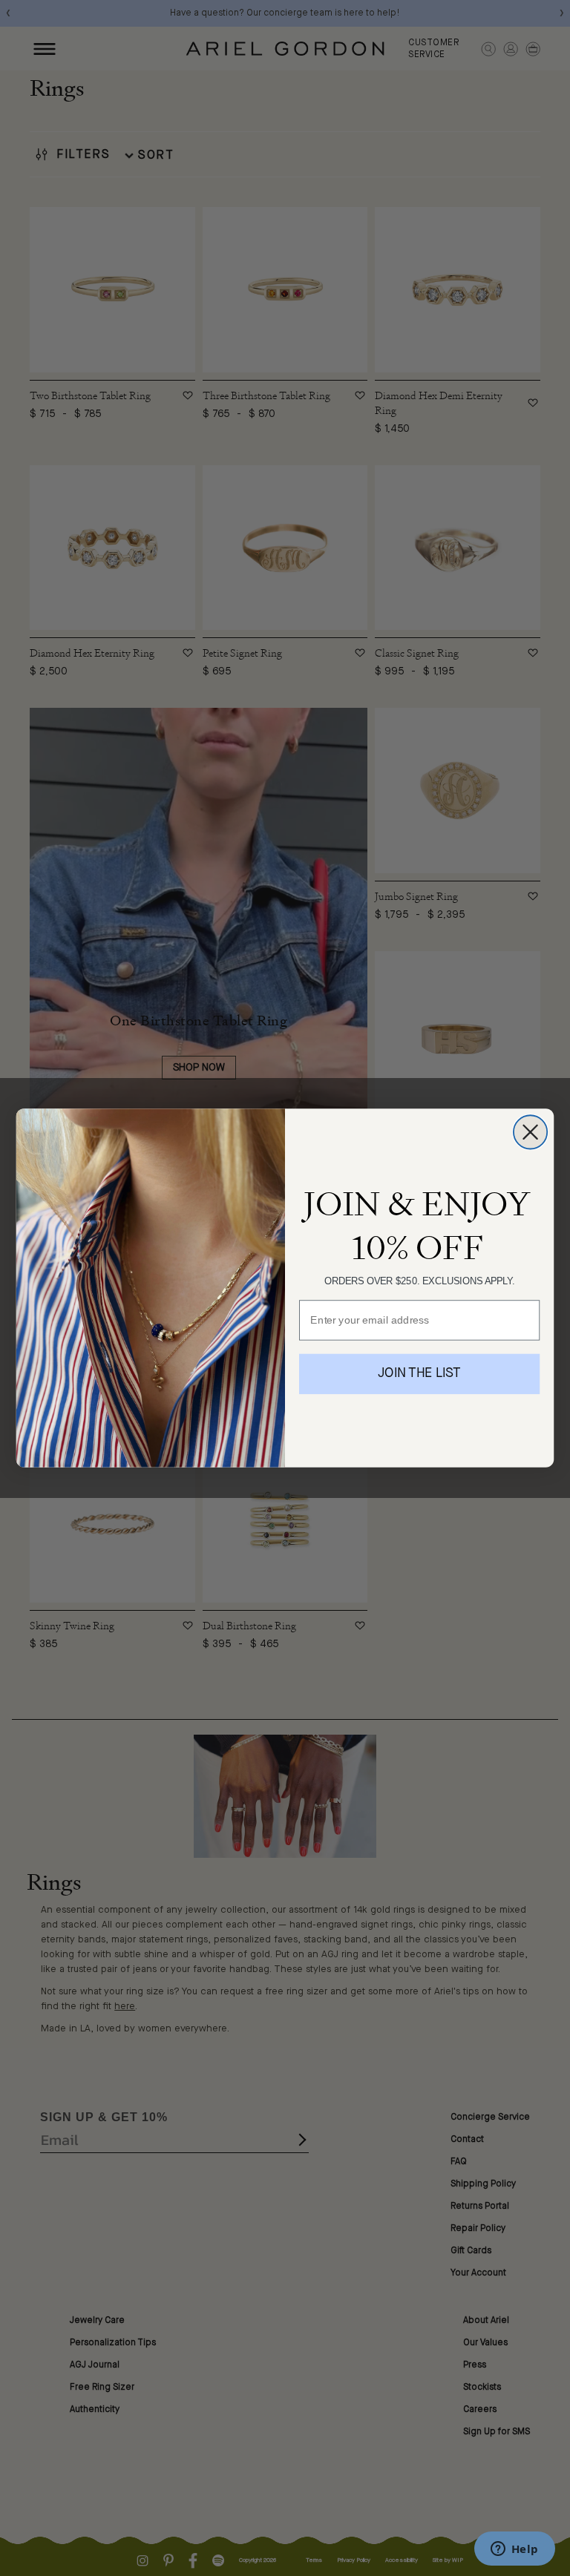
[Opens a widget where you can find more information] (514, 2550)
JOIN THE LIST (419, 1374)
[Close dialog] (530, 1132)
